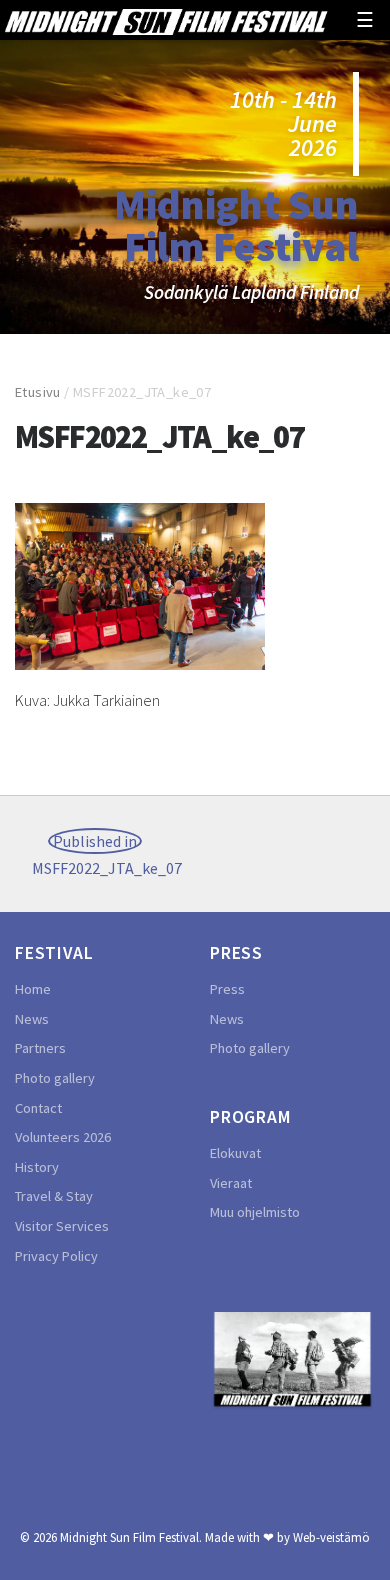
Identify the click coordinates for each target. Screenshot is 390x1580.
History (37, 1167)
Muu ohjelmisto (255, 1212)
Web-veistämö (331, 1537)
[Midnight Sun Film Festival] (166, 20)
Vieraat (231, 1183)
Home (33, 989)
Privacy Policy (56, 1256)
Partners (40, 1048)
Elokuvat (235, 1153)
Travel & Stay (54, 1196)
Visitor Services (62, 1226)
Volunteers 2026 (63, 1137)
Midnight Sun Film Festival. (131, 1537)
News (32, 1019)
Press (227, 989)
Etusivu (38, 392)
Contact (38, 1108)
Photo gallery (55, 1078)
